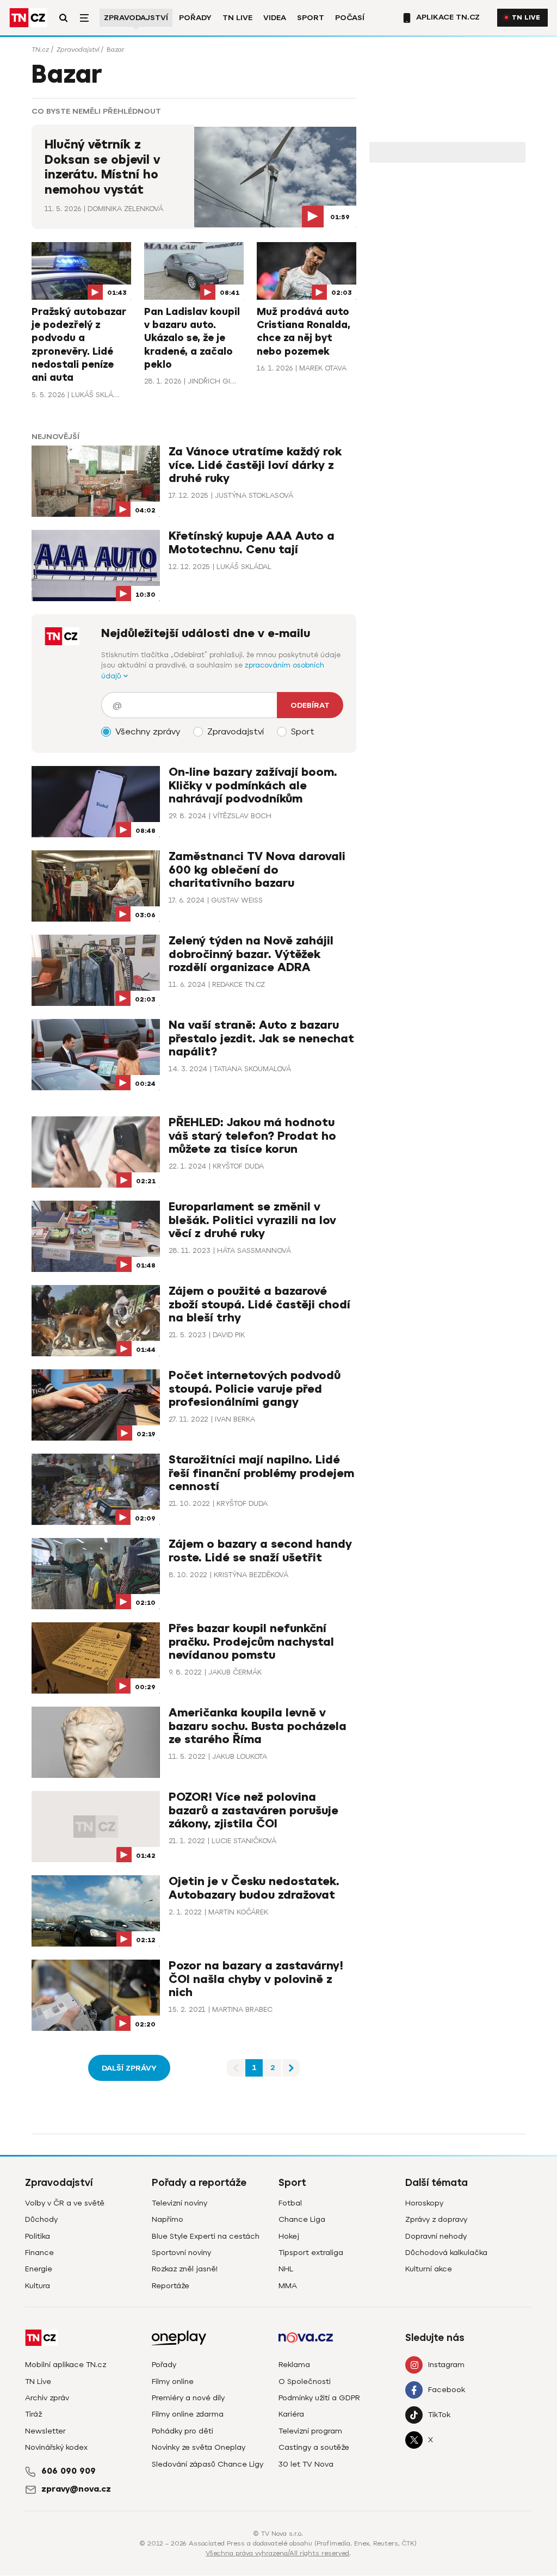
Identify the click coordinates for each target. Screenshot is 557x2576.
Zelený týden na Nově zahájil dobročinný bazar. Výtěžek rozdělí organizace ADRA (251, 954)
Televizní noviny (180, 2203)
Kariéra (291, 2414)
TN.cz (40, 50)
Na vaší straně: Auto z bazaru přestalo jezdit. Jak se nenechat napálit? (261, 1038)
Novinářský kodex (56, 2447)
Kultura (38, 2286)
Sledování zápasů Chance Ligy (208, 2464)
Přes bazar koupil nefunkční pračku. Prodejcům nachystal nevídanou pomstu (251, 1642)
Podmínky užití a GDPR (319, 2398)
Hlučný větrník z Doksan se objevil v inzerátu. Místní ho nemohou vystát (102, 167)
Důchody (41, 2219)
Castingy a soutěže (314, 2447)
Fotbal (290, 2203)
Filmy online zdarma (188, 2414)
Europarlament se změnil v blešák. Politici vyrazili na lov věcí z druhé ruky (252, 1220)
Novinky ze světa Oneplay (199, 2447)
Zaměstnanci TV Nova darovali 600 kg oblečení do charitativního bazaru (257, 870)
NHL (286, 2269)
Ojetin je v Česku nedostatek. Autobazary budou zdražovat (254, 1888)
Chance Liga (302, 2219)
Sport (311, 18)
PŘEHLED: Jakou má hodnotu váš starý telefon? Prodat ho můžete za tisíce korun (252, 1136)
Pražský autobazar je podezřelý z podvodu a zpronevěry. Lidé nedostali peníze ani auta (79, 345)
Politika (38, 2236)
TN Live (237, 18)
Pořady (195, 18)
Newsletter (45, 2431)
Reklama (294, 2365)
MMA (288, 2286)
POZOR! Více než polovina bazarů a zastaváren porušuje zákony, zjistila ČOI (253, 1810)
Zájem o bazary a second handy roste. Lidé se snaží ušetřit (260, 1551)
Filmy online (173, 2382)
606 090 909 (69, 2471)
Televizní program (310, 2431)
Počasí (350, 18)
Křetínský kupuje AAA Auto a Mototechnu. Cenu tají (252, 543)
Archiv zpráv (47, 2398)
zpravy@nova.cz (76, 2489)
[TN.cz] (28, 18)
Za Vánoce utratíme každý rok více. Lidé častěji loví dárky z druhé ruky (255, 465)
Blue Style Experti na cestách (206, 2236)
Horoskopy (424, 2203)
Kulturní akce (429, 2269)
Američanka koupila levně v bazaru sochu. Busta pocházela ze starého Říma (258, 1726)
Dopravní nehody (436, 2236)
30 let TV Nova (306, 2464)
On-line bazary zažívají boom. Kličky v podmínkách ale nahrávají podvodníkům (253, 785)
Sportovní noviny (181, 2253)
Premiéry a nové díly (188, 2398)
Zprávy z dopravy (436, 2219)
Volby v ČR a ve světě (65, 2203)
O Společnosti (305, 2382)
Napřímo (168, 2219)
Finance (39, 2253)
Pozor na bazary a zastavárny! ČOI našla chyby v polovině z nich (256, 1979)
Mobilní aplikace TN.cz (66, 2365)
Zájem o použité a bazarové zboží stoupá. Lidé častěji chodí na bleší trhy (259, 1304)
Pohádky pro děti (182, 2431)
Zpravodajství (136, 18)
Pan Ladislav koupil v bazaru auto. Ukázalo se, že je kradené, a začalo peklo (192, 338)
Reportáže (171, 2286)
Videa (275, 18)
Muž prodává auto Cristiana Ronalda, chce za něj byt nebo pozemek (304, 332)
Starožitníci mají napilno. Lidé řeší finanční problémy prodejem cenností (261, 1473)
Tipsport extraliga (311, 2253)
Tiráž (33, 2414)
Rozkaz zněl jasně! (185, 2269)
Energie (39, 2269)
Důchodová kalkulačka (446, 2253)
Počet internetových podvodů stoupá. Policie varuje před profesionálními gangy (255, 1389)
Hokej (289, 2236)
